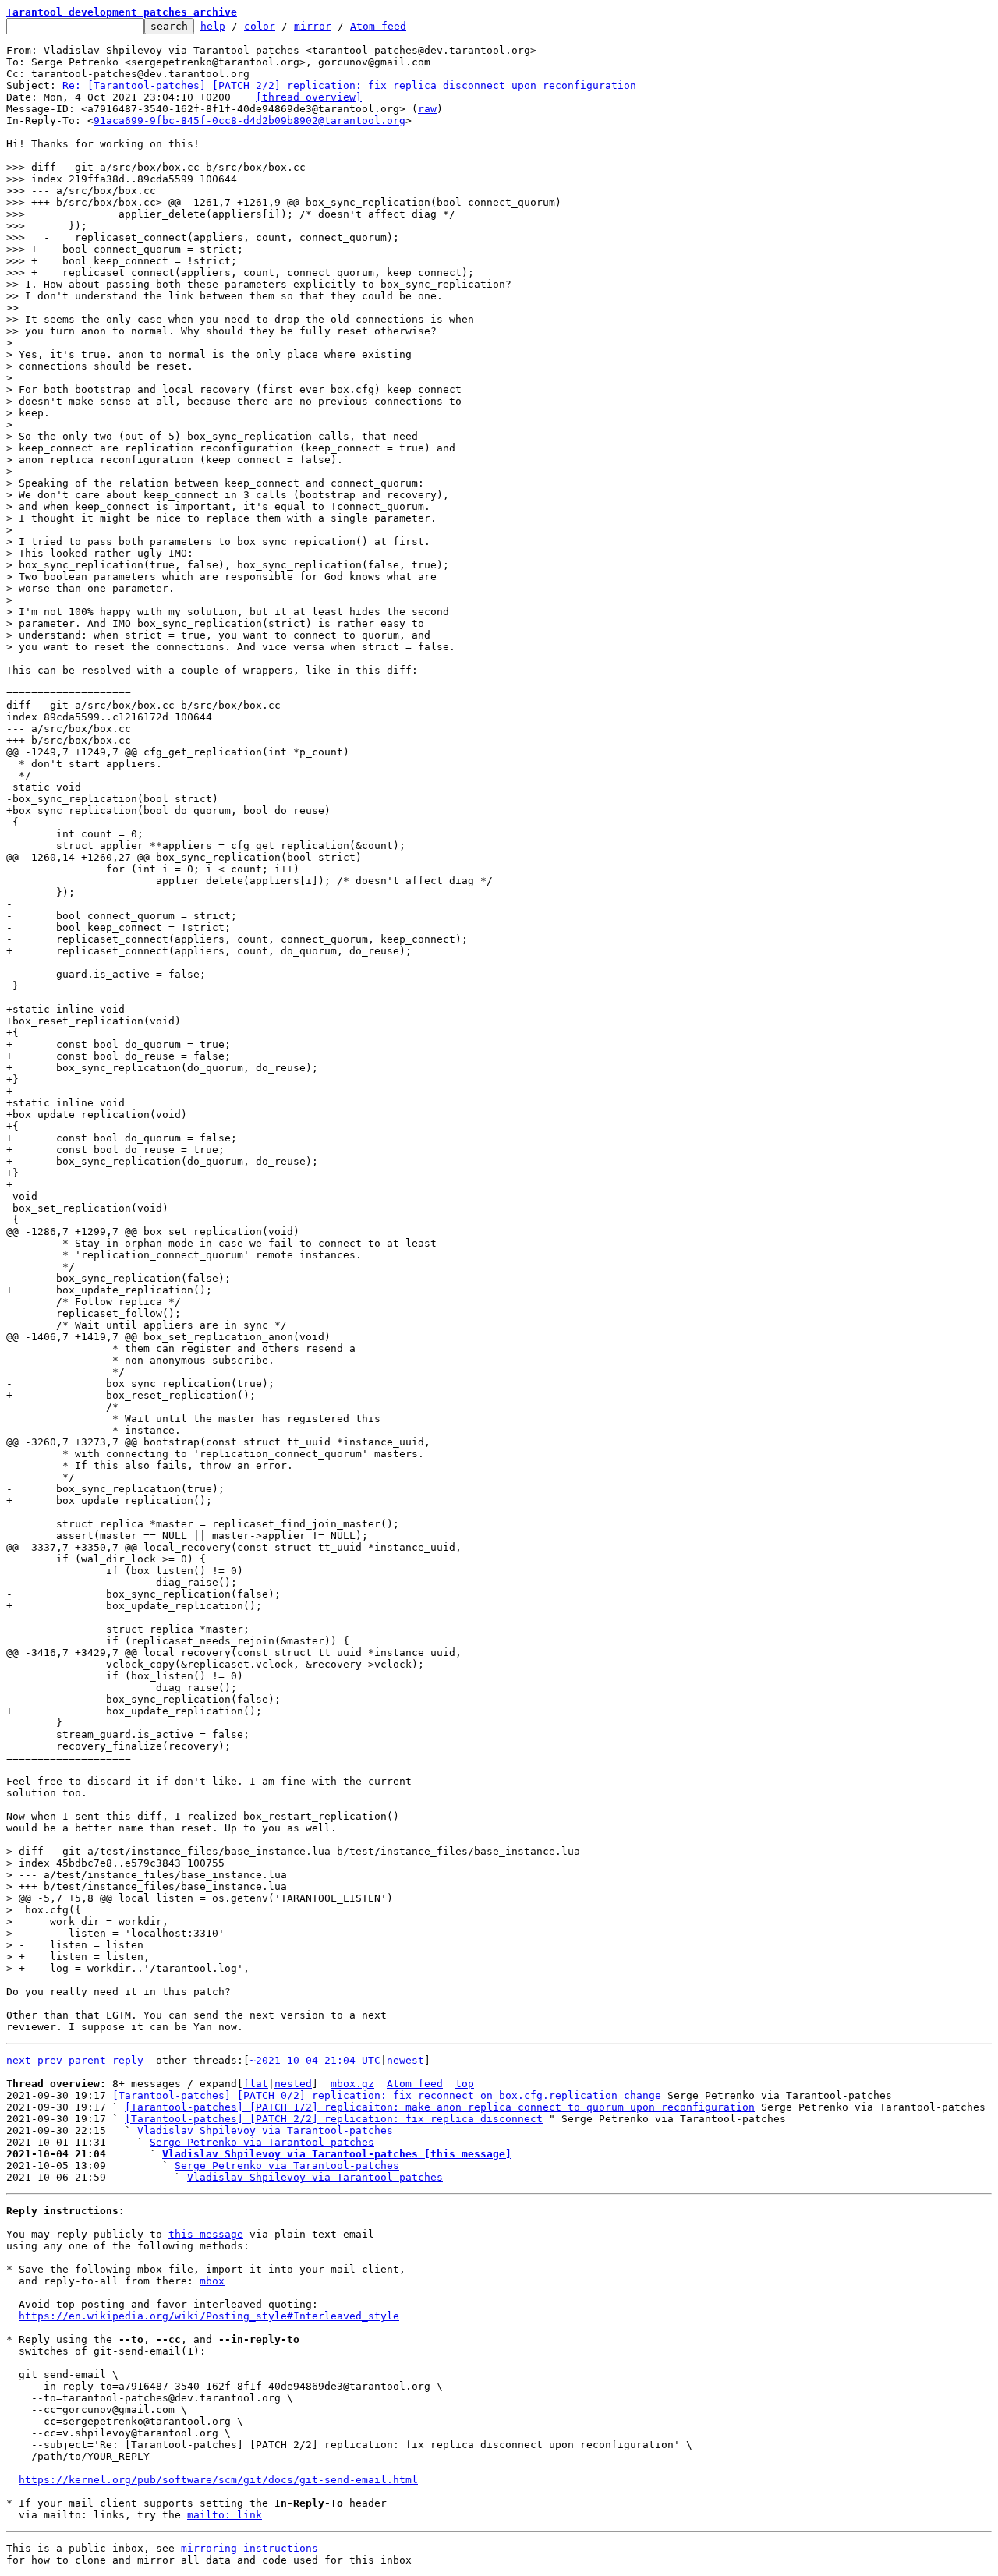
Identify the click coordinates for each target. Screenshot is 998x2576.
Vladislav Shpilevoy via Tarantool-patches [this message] (337, 2154)
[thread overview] (309, 97)
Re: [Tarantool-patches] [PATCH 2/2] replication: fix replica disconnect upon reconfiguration (349, 85)
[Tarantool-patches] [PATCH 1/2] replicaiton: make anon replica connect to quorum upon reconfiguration (440, 2107)
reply (128, 2060)
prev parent (72, 2060)
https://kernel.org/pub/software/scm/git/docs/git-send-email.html (218, 2480)
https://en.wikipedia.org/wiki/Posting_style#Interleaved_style (209, 2316)
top (465, 2084)
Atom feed (378, 26)
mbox (212, 2281)
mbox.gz (352, 2084)
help (213, 26)
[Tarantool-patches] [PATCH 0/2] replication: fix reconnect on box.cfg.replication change (387, 2095)
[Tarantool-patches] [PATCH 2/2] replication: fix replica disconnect (334, 2119)
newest (405, 2060)
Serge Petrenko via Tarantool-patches (262, 2142)
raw (427, 109)
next (19, 2060)
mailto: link (225, 2515)
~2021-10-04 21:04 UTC (315, 2060)
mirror (313, 26)
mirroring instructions (249, 2548)
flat (256, 2084)
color (260, 26)
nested (293, 2084)
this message (206, 2234)
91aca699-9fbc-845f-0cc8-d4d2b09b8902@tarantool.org (249, 120)
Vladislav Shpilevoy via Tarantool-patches (265, 2130)
